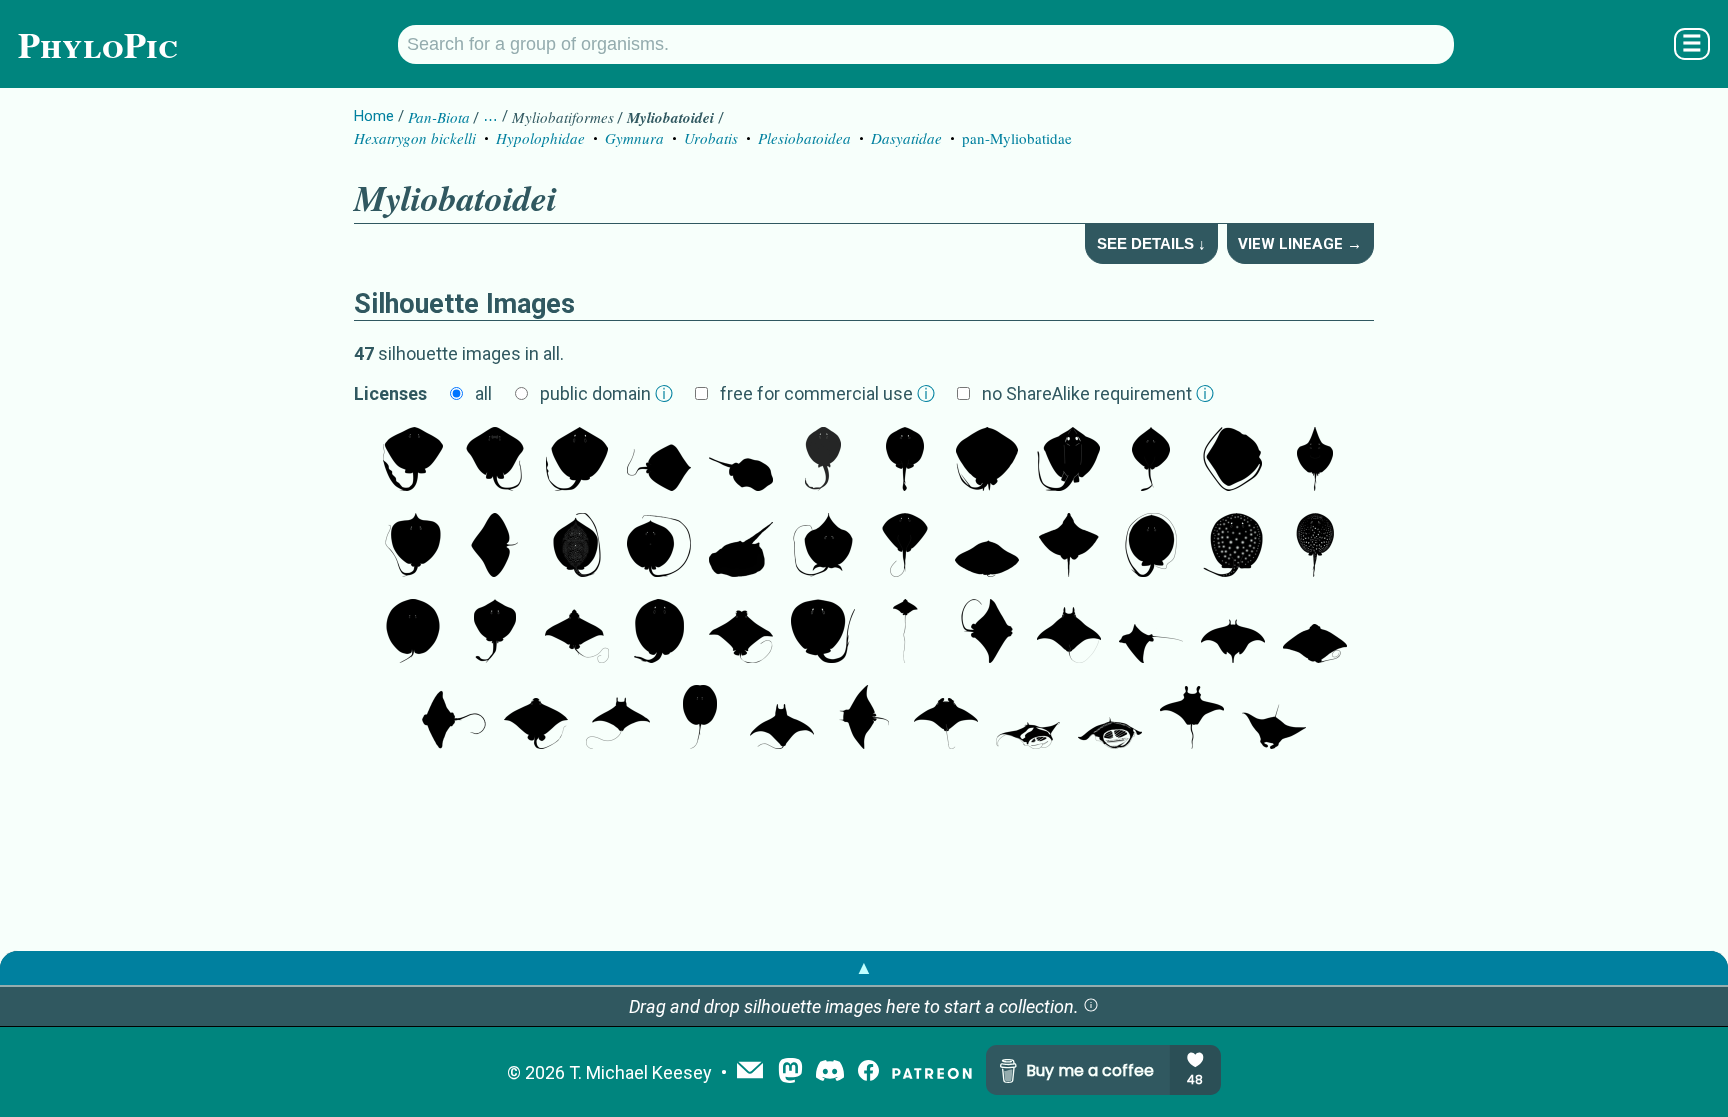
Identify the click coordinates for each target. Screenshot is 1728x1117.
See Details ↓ (1151, 243)
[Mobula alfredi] (946, 719)
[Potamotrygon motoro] (1233, 547)
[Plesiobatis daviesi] (1151, 461)
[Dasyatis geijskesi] (823, 547)
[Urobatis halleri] (741, 461)
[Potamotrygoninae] (659, 633)
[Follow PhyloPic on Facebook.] (868, 1072)
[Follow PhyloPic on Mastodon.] (790, 1072)
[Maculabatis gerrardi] (1233, 461)
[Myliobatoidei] (1069, 461)
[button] (1091, 1006)
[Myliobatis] (536, 719)
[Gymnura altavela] (495, 547)
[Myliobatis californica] (454, 719)
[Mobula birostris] (1192, 719)
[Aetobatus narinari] (905, 633)
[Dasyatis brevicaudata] (987, 461)
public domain (606, 393)
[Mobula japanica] (618, 719)
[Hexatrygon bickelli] (1315, 461)
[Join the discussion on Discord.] (830, 1072)
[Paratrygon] (700, 719)
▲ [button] (864, 967)
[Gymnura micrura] (987, 547)
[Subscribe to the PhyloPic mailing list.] (750, 1072)
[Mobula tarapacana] (782, 719)
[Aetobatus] (577, 633)
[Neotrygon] (495, 461)
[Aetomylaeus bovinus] (1151, 633)
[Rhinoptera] (741, 633)
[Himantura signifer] (659, 547)
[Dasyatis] (577, 461)
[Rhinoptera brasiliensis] (987, 633)
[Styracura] (823, 633)
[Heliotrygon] (413, 633)
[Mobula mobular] (1233, 633)
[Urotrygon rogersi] (495, 633)
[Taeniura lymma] (741, 547)
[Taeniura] (823, 461)
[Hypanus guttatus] (659, 461)
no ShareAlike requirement (1098, 393)
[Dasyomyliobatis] (1069, 547)
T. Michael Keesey (640, 1072)
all (483, 393)
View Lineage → (1300, 244)
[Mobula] (1069, 633)
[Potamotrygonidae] (1315, 547)
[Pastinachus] (413, 461)
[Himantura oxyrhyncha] (577, 547)
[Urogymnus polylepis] (413, 547)
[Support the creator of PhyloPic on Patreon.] (932, 1072)
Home (374, 116)
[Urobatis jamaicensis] (905, 461)
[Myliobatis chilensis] (1315, 633)
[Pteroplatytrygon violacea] (905, 547)
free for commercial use (827, 393)
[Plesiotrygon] (1151, 547)
